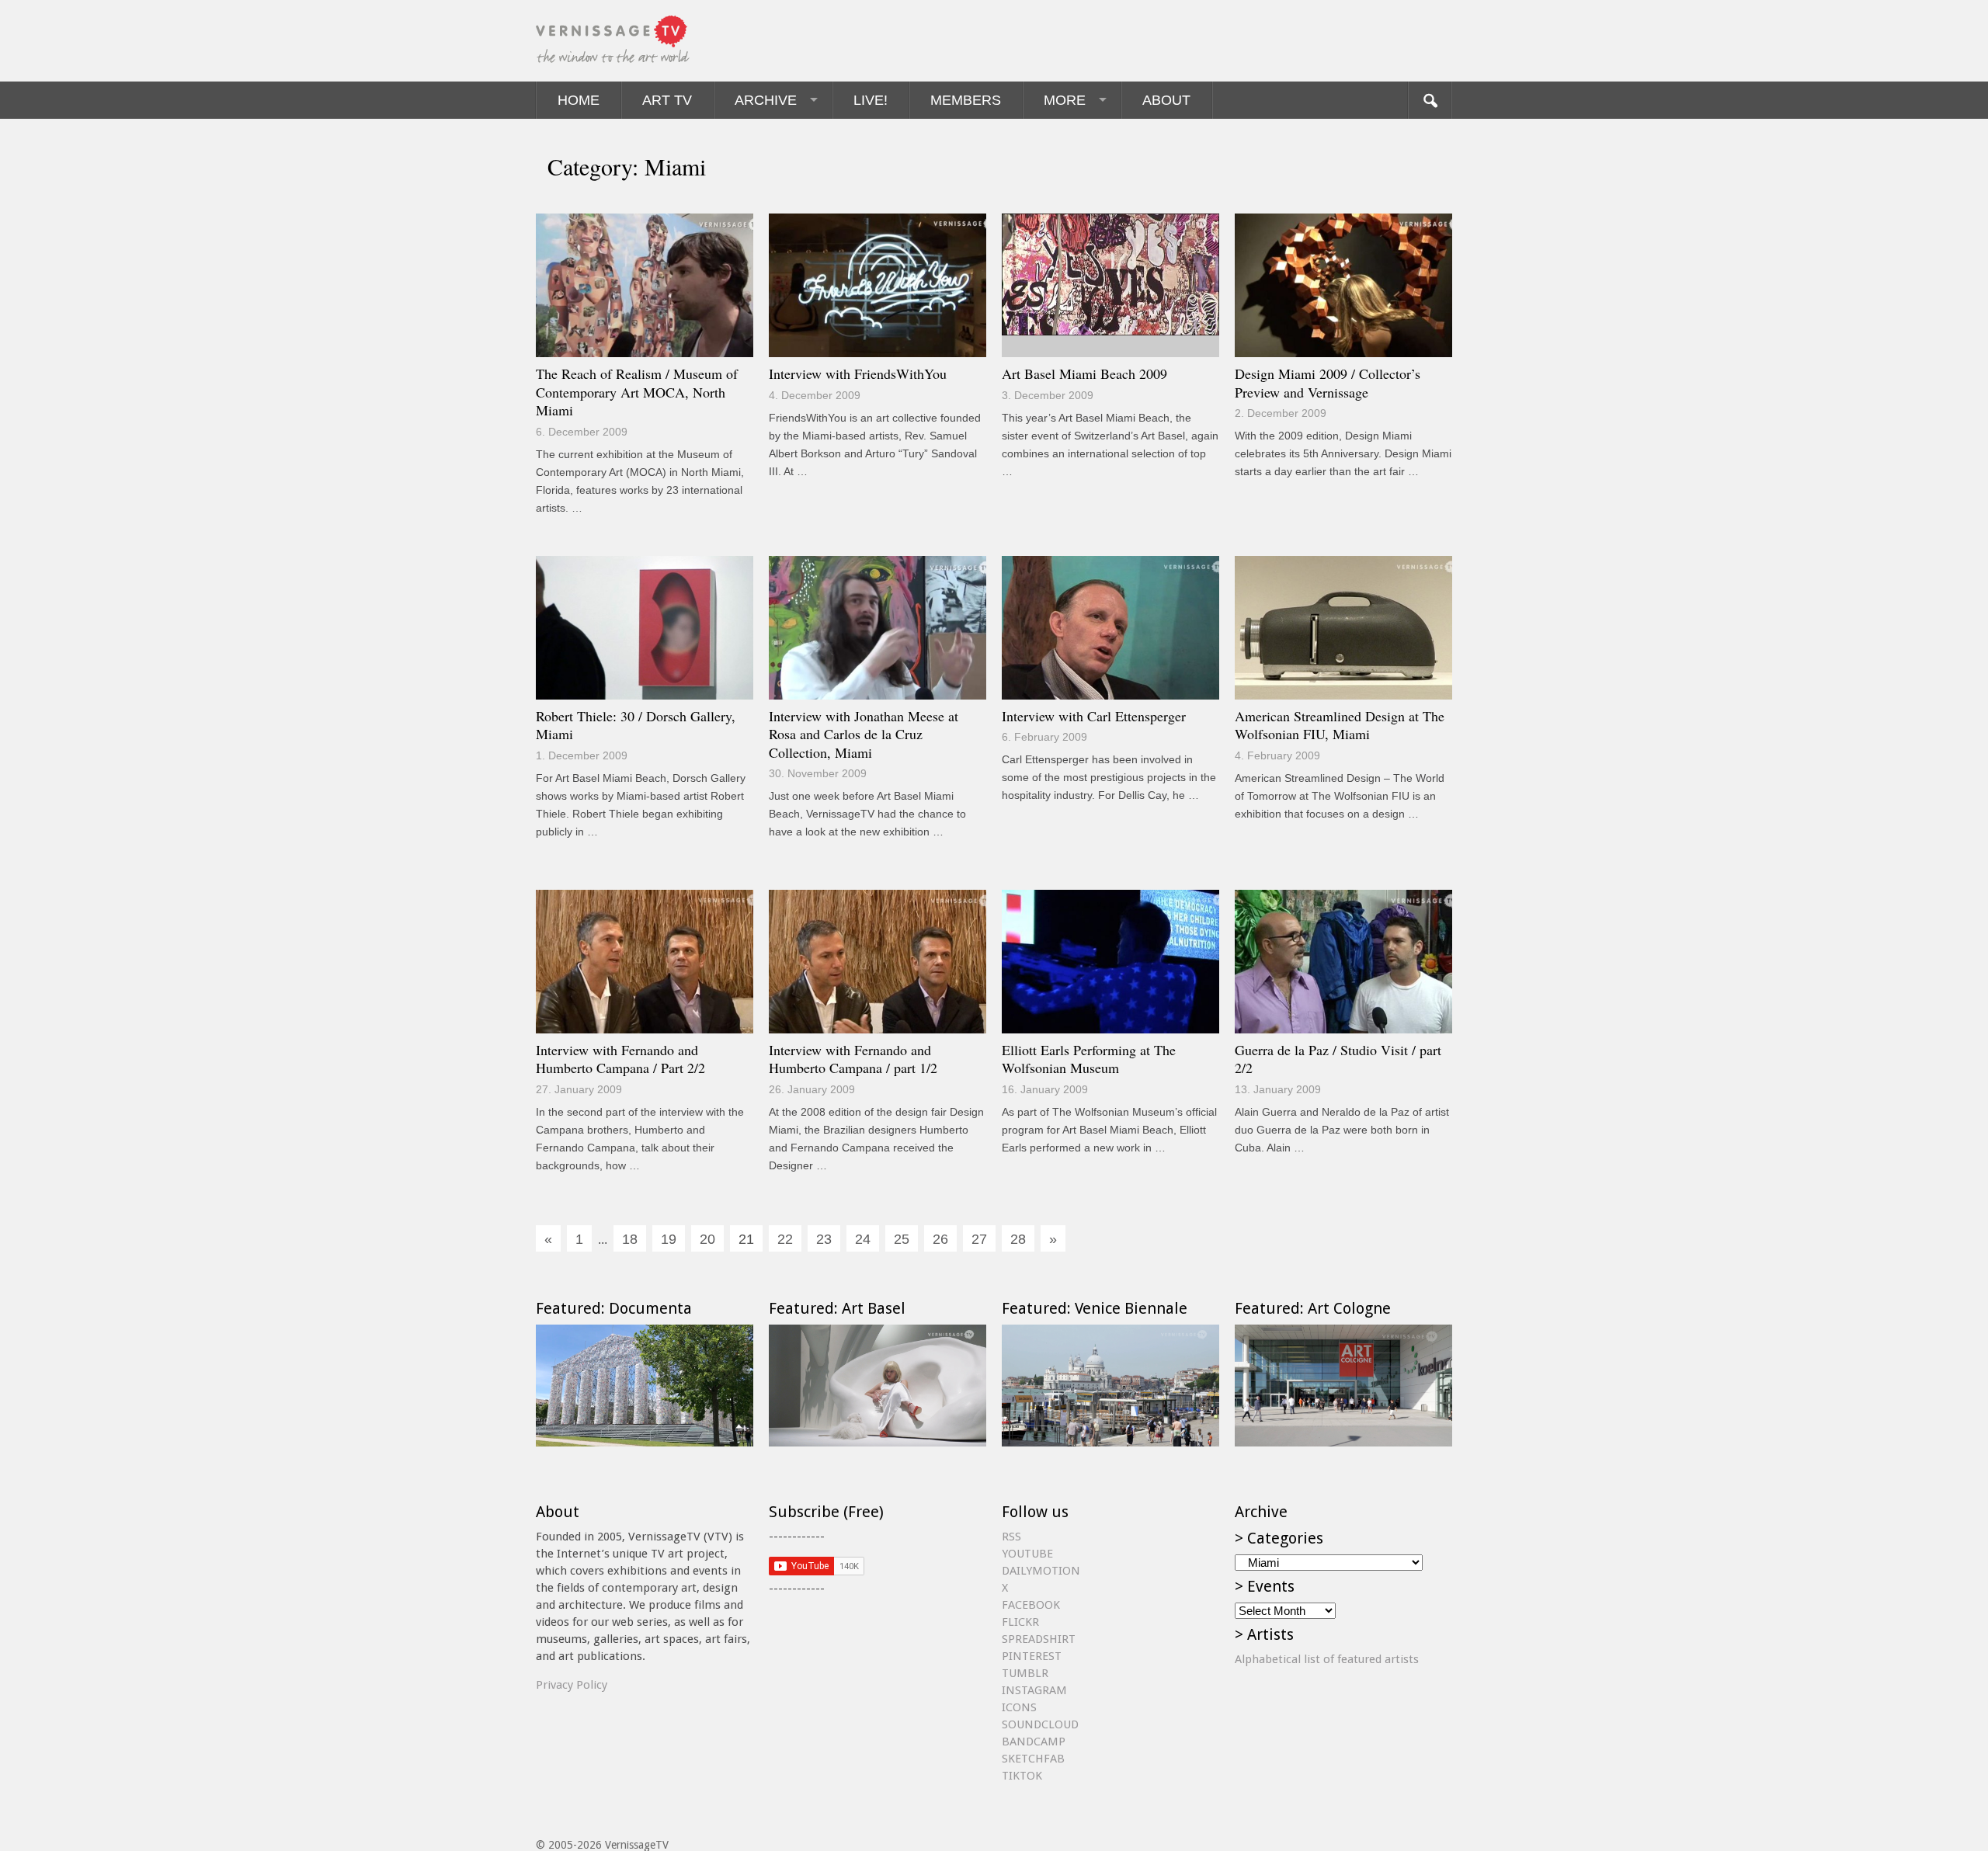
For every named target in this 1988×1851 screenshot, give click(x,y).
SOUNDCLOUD (1040, 1724)
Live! (871, 100)
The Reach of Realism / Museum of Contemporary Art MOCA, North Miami (637, 392)
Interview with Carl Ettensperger (1094, 716)
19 (669, 1239)
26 (940, 1239)
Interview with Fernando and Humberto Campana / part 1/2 (853, 1059)
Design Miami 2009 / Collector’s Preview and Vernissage (1328, 383)
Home (579, 100)
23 (824, 1239)
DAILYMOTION (1041, 1571)
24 (863, 1239)
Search (1430, 100)
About (1166, 100)
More (1065, 100)
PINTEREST (1032, 1656)
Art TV (667, 100)
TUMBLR (1025, 1673)
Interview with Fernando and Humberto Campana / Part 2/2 (620, 1059)
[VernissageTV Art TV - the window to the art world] (613, 41)
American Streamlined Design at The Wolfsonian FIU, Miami (1340, 725)
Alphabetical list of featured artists (1327, 1659)
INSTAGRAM (1034, 1690)
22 (785, 1239)
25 (902, 1239)
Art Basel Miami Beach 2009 (1084, 373)
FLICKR (1020, 1622)
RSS (1011, 1537)
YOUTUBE (1027, 1554)
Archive (766, 100)
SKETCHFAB (1033, 1759)
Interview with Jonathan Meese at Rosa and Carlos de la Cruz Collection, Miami (864, 734)
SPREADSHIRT (1039, 1639)
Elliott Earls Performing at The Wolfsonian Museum (1089, 1059)
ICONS (1019, 1707)
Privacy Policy (572, 1685)
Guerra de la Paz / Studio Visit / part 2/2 (1338, 1059)
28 (1018, 1239)
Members (966, 100)
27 (979, 1239)
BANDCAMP (1034, 1742)
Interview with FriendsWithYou (858, 373)
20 (707, 1239)
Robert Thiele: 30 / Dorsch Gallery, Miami (636, 725)
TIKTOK (1022, 1776)
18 (630, 1239)
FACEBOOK (1031, 1605)
